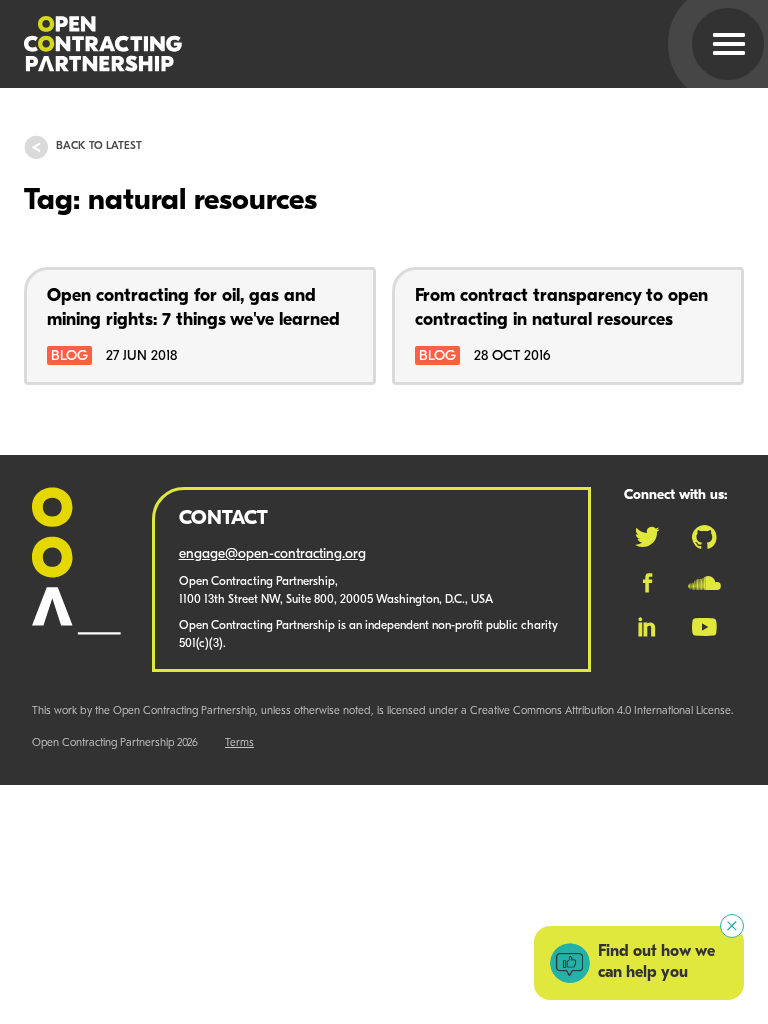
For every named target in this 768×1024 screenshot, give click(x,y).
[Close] (732, 926)
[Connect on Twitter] (647, 537)
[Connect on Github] (704, 537)
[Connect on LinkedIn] (647, 627)
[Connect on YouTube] (704, 627)
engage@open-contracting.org (272, 554)
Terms (239, 743)
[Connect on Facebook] (647, 583)
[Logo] (360, 44)
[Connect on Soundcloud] (704, 583)
